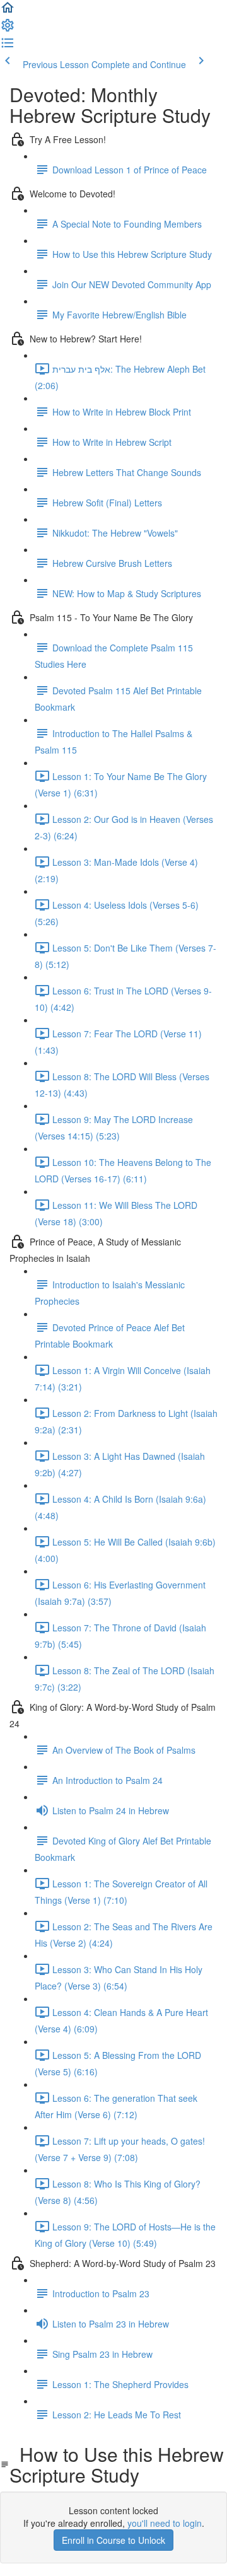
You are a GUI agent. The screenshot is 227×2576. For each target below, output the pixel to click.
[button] (8, 11)
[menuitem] (8, 29)
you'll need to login (165, 2523)
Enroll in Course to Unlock (113, 2540)
